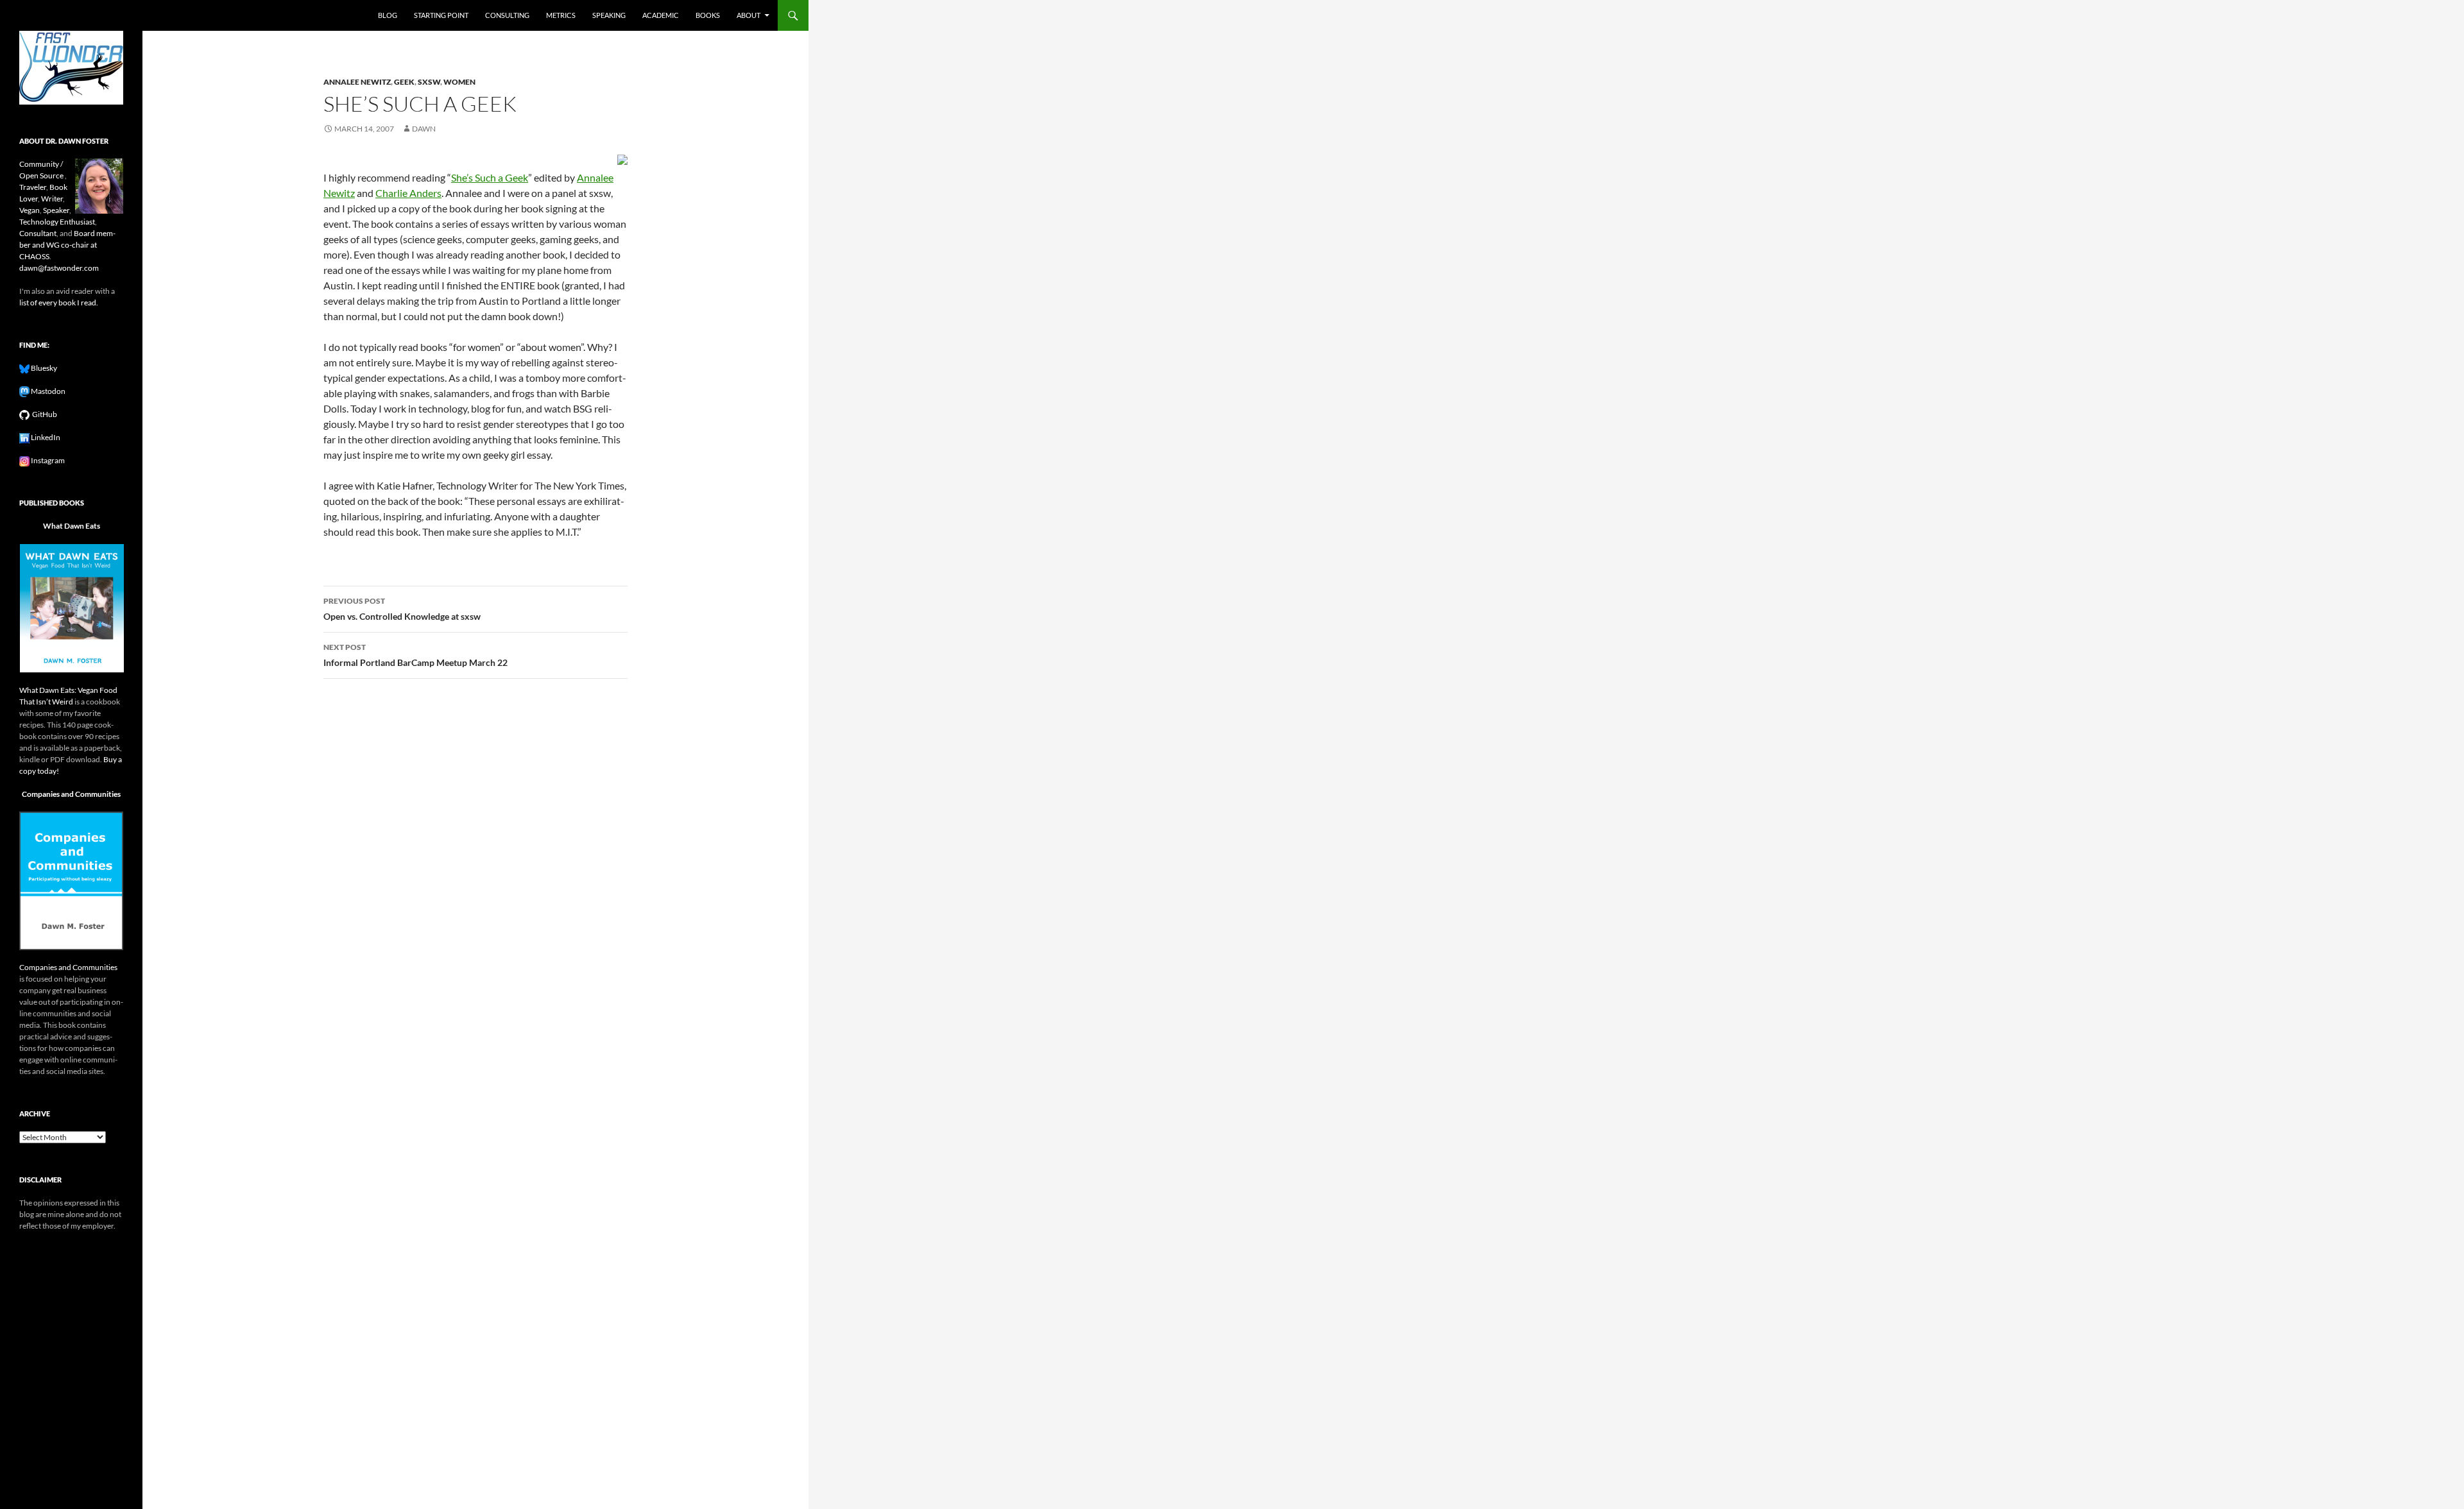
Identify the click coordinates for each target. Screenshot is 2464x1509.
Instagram (47, 460)
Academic (661, 15)
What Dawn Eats (72, 526)
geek (404, 82)
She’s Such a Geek (490, 177)
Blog (388, 15)
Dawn (424, 129)
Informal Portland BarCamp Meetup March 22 (415, 655)
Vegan (30, 210)
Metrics (561, 15)
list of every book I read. (59, 303)
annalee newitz (357, 82)
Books (708, 15)
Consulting (507, 15)
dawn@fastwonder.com (59, 268)
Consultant (38, 233)
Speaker (56, 210)
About (749, 15)
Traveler (33, 187)
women (459, 82)
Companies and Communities (71, 794)
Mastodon (47, 391)
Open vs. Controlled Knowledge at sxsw (402, 609)
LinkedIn (45, 437)
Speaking (609, 15)
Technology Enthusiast (57, 222)
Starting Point (441, 15)
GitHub (43, 414)
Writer (52, 199)
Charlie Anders (408, 193)
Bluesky (43, 368)
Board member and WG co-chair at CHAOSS (67, 245)
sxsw (429, 82)
